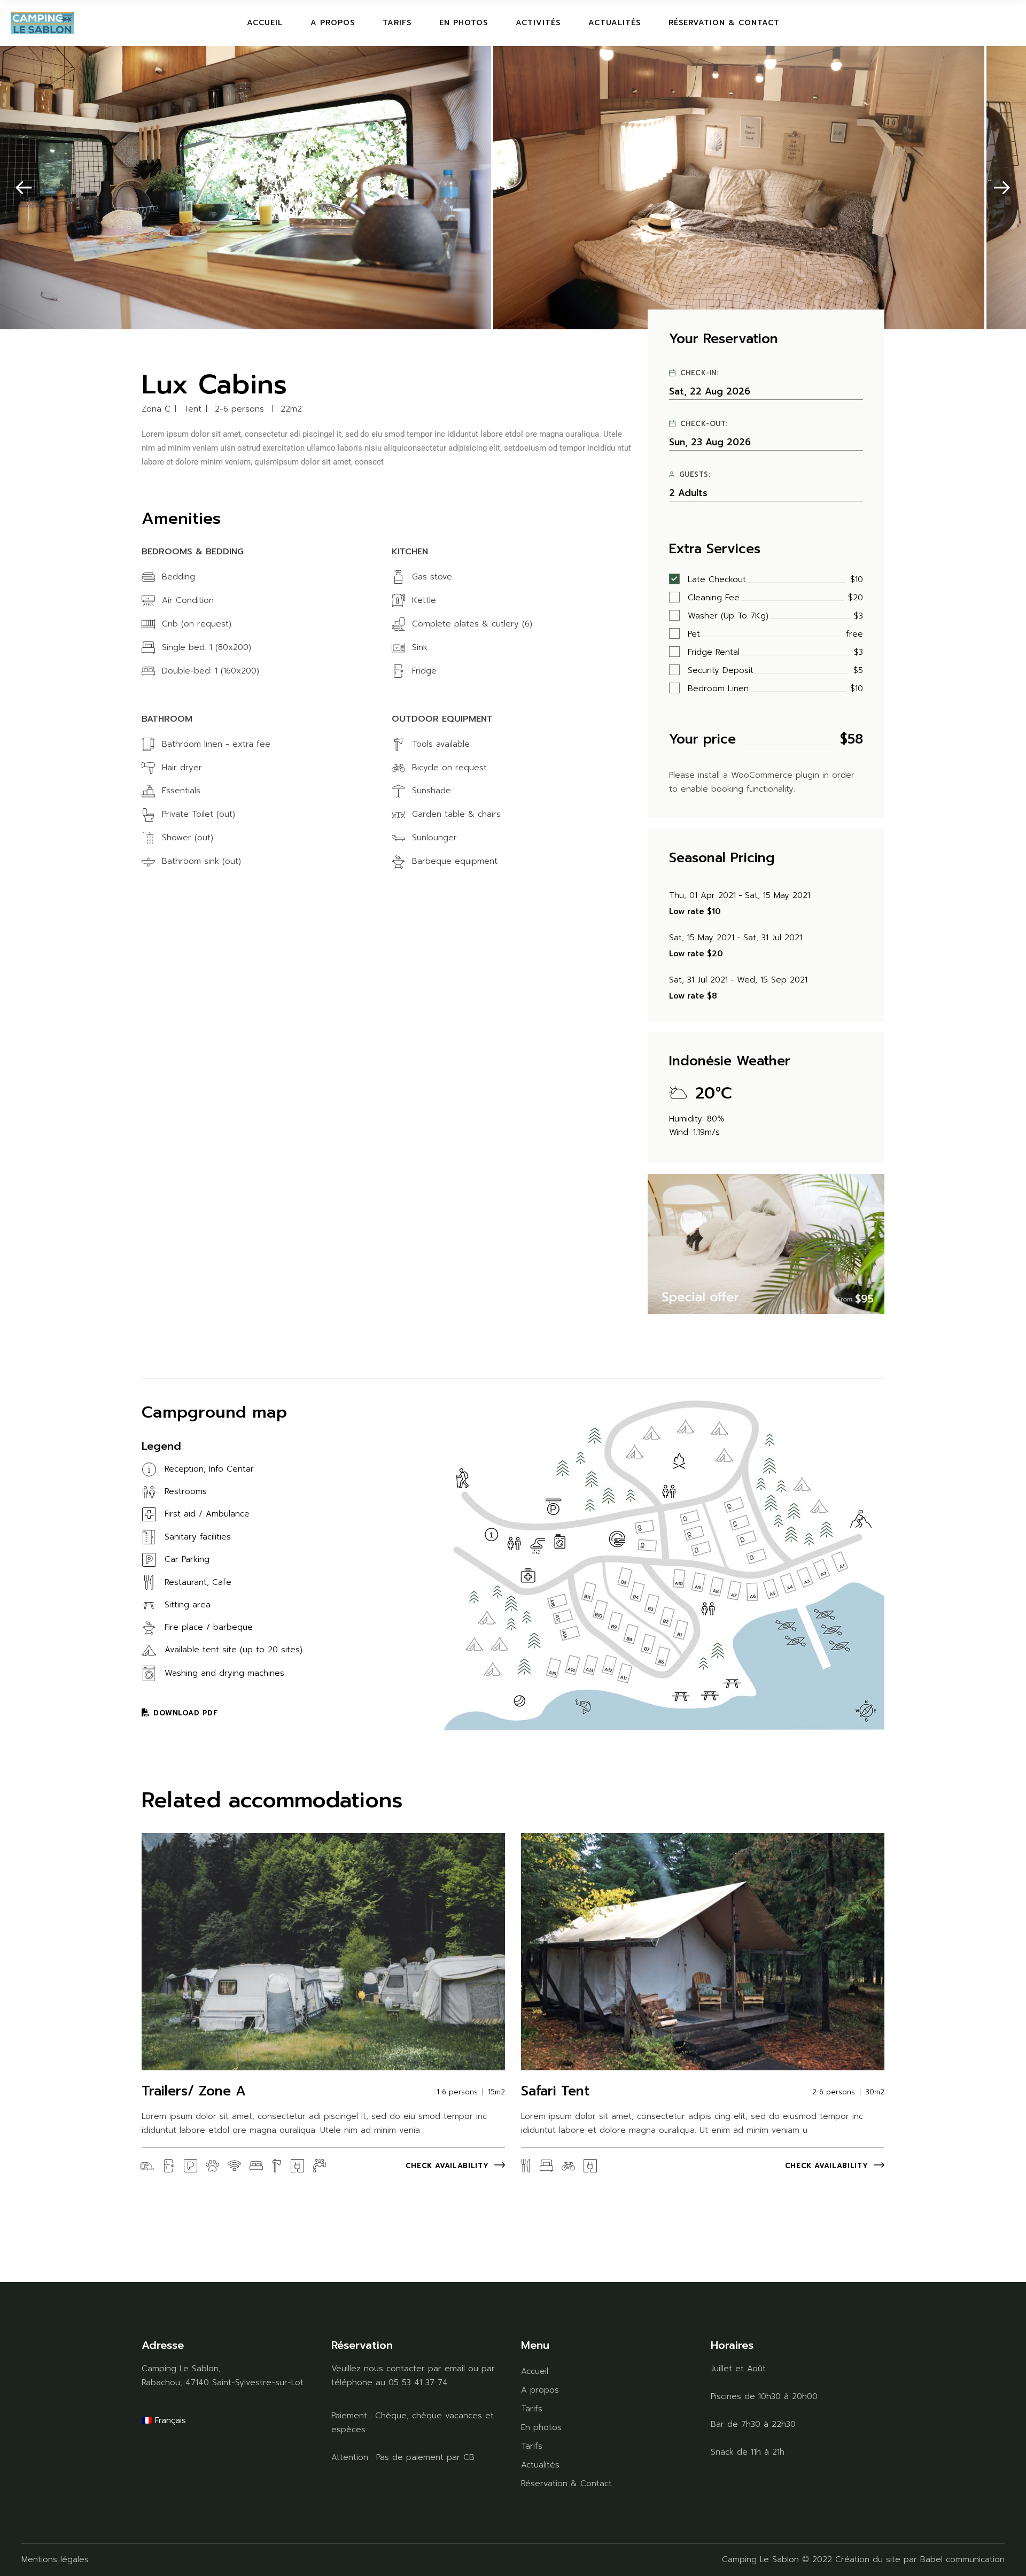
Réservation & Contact (566, 2484)
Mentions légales (55, 2559)
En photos (541, 2427)
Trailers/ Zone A (194, 2091)
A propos (540, 2390)
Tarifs (532, 2409)
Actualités (540, 2465)
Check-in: (699, 373)
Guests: (695, 475)
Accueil (535, 2371)
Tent (193, 409)
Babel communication (962, 2559)
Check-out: (704, 424)
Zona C (156, 409)
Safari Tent (555, 2091)
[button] (24, 188)
